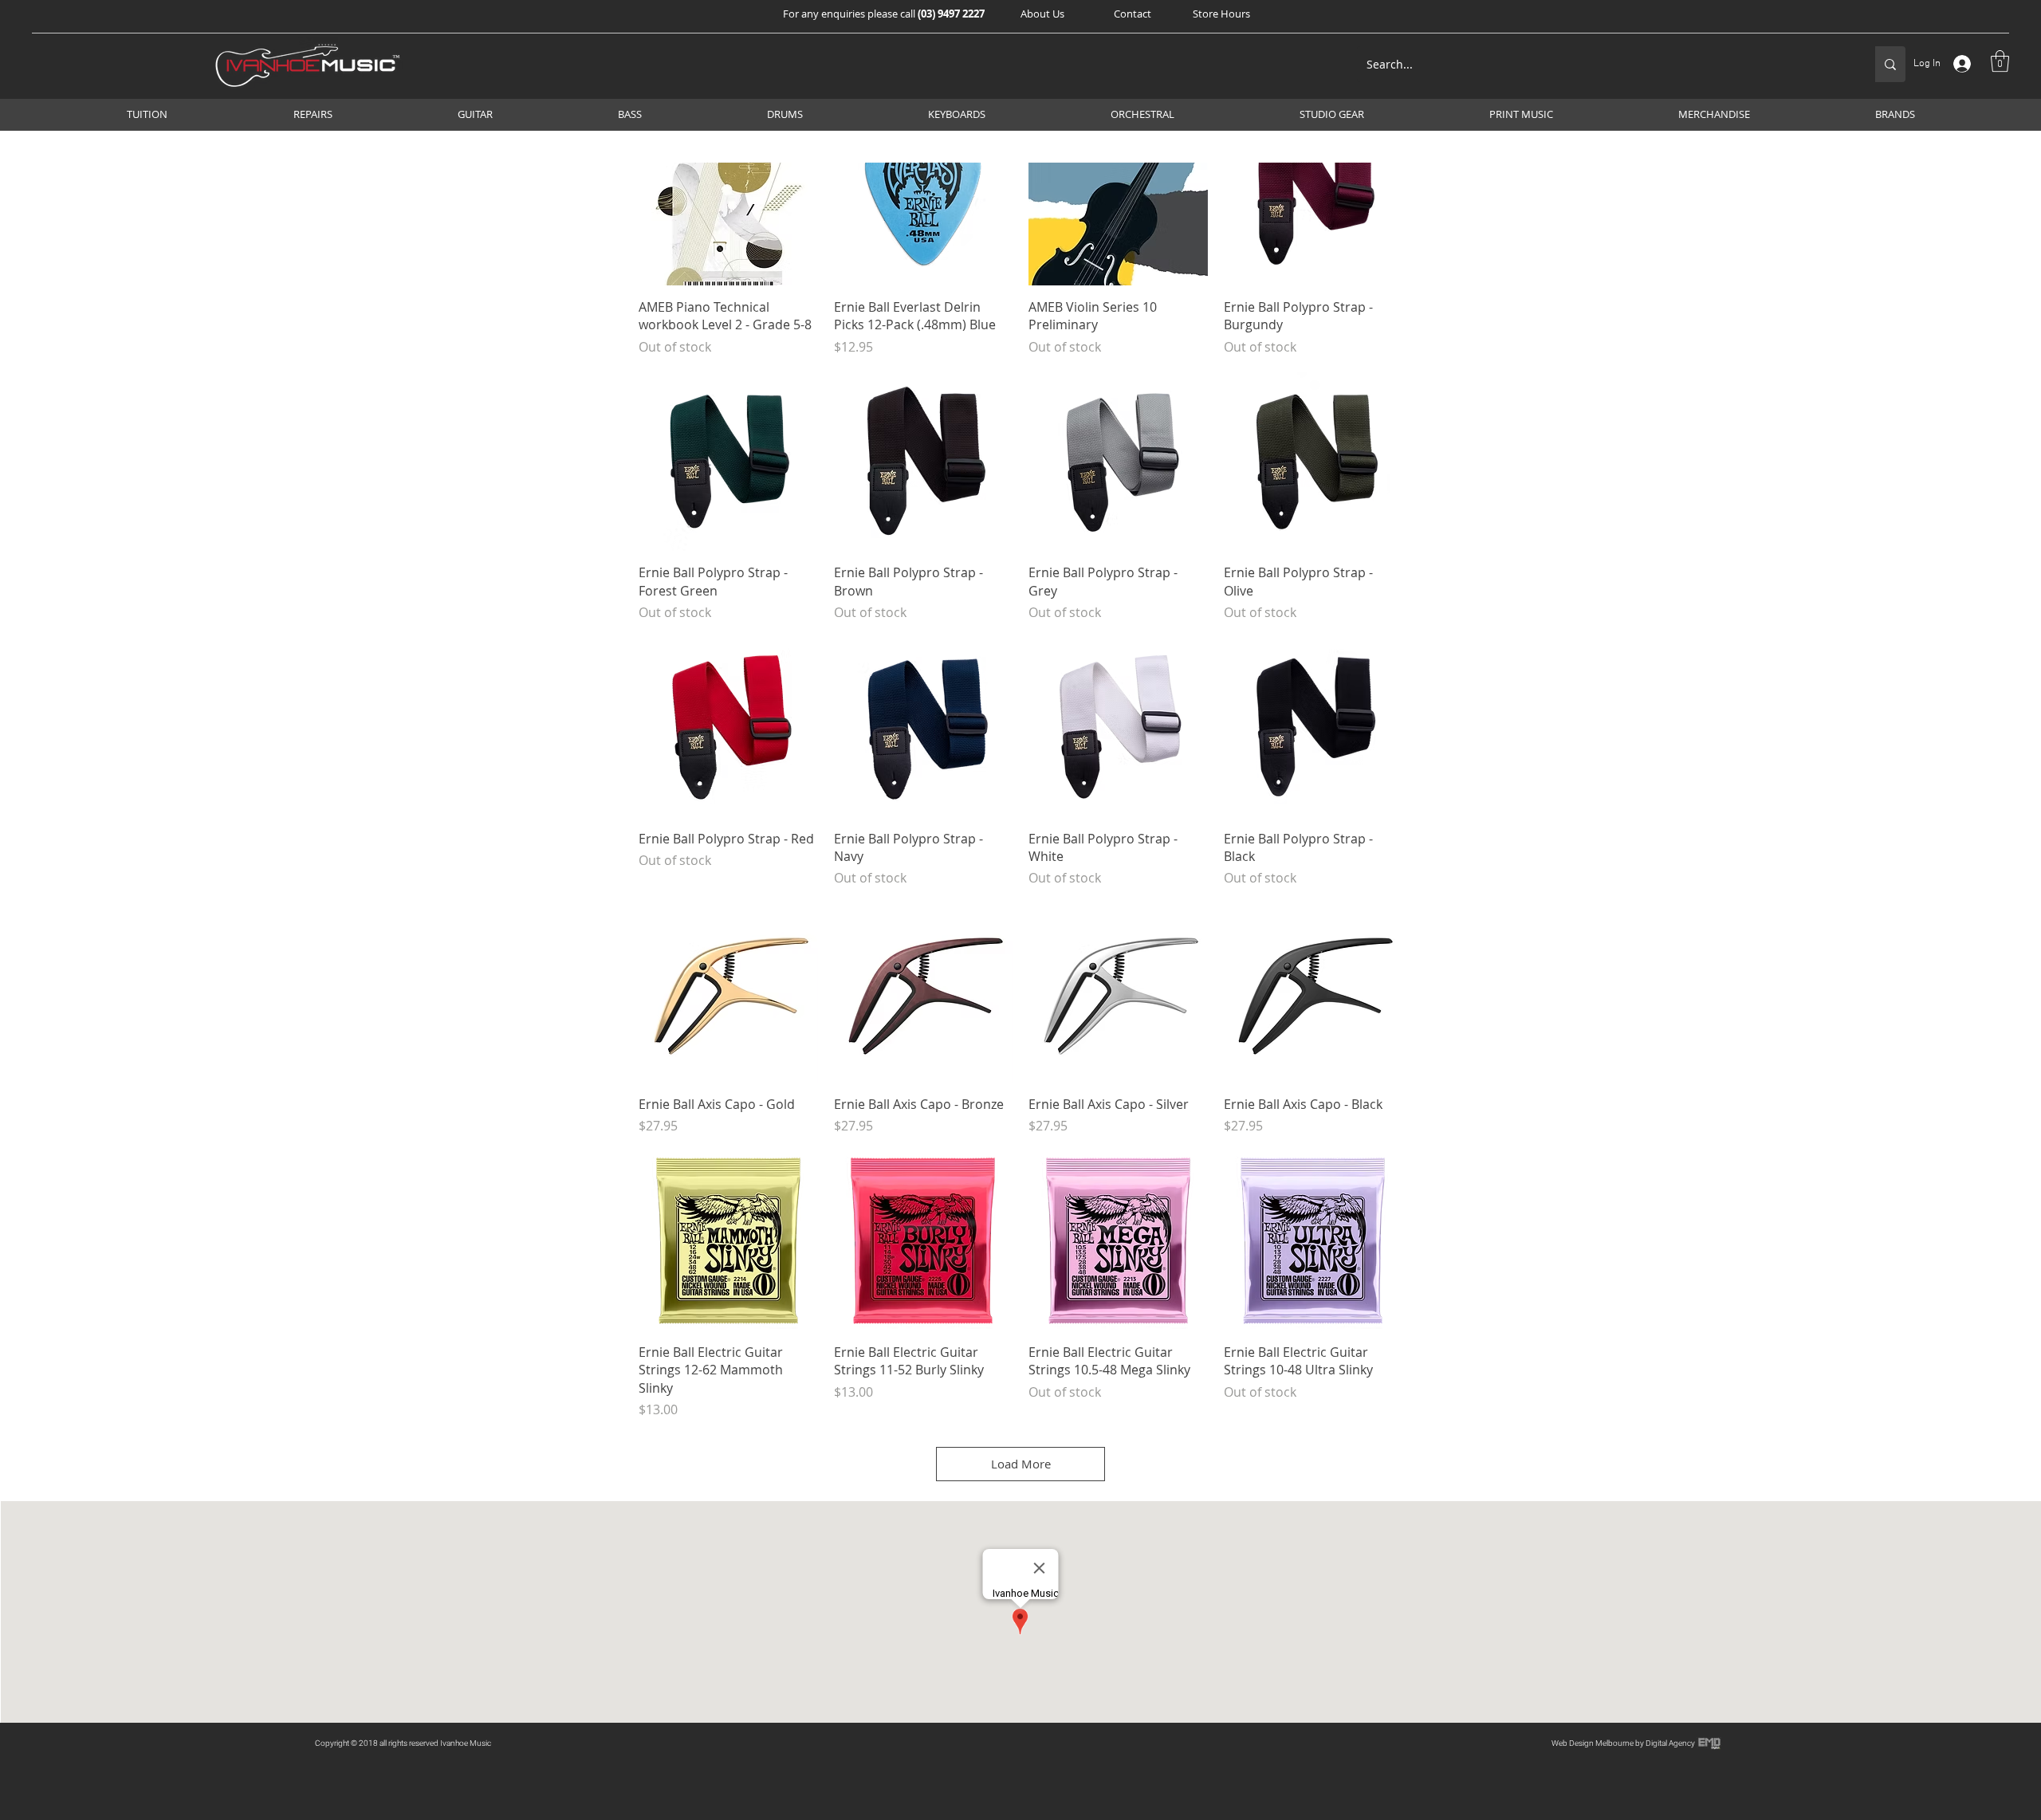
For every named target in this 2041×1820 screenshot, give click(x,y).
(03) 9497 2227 (951, 14)
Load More (1021, 1464)
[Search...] (1890, 64)
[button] (1042, 14)
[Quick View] (728, 196)
